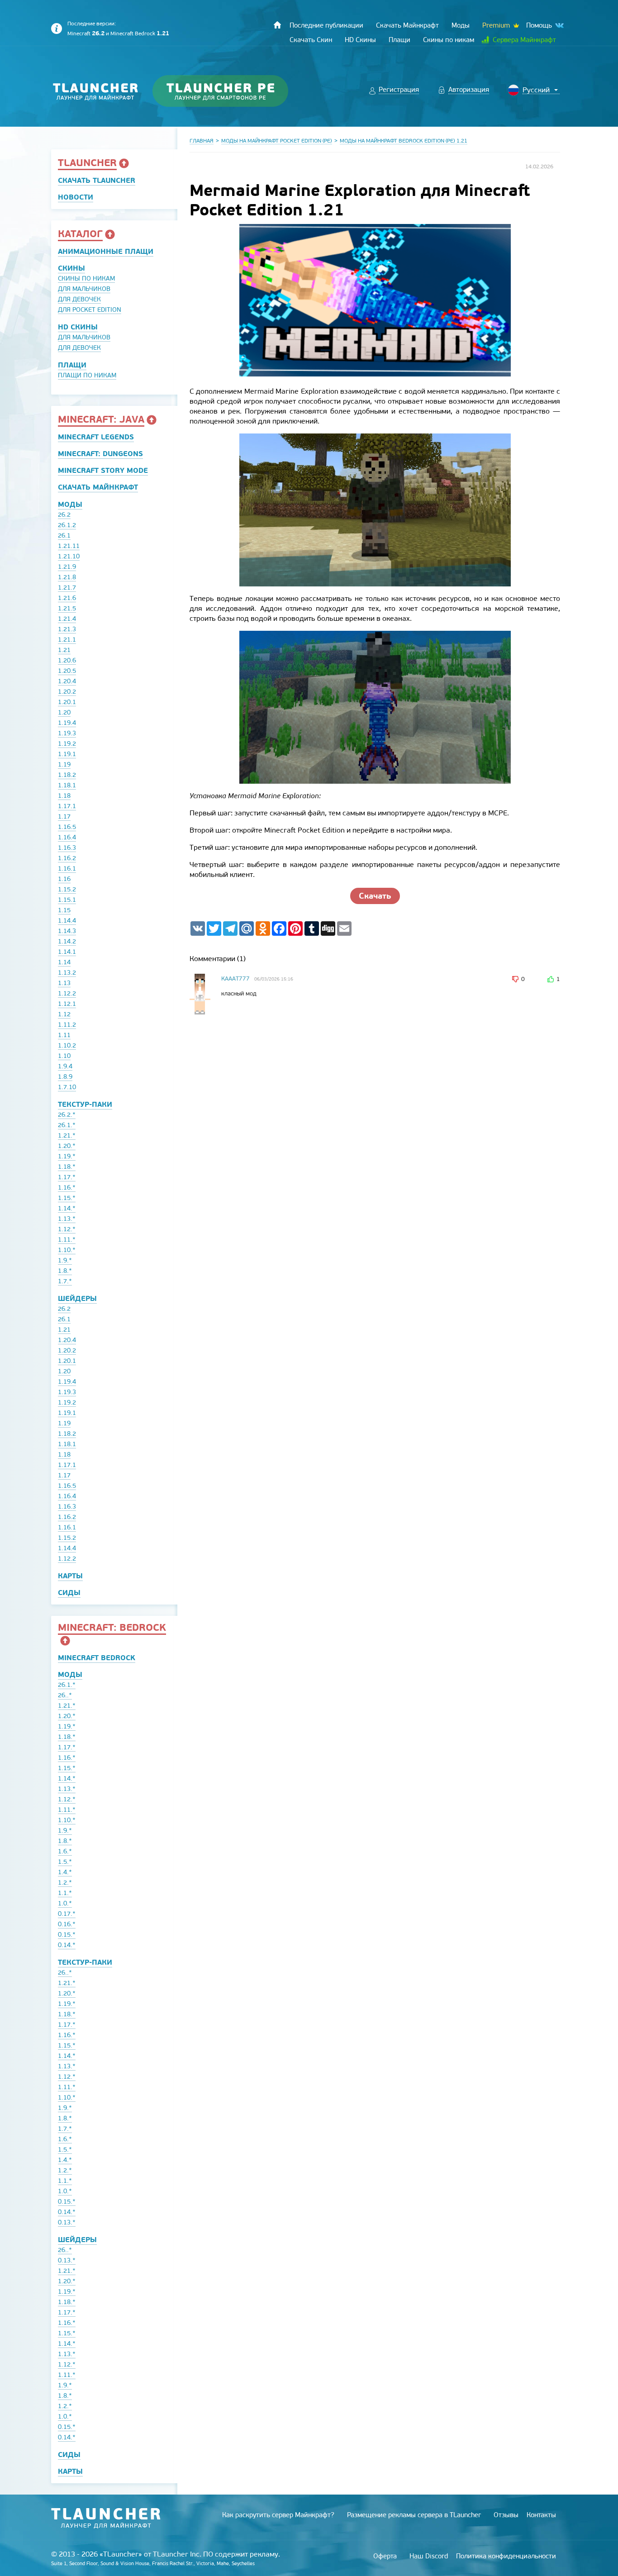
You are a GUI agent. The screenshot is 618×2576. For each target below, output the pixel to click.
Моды (70, 504)
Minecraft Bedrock (140, 33)
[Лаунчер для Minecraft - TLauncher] (96, 91)
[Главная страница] (277, 25)
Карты (70, 1576)
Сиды (69, 1593)
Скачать (375, 896)
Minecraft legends (96, 437)
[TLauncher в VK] (559, 26)
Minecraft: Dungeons (100, 454)
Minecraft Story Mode (103, 470)
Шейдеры (77, 1298)
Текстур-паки (85, 1104)
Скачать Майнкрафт (98, 487)
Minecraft (86, 33)
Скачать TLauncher (97, 180)
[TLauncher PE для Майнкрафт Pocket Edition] (229, 91)
